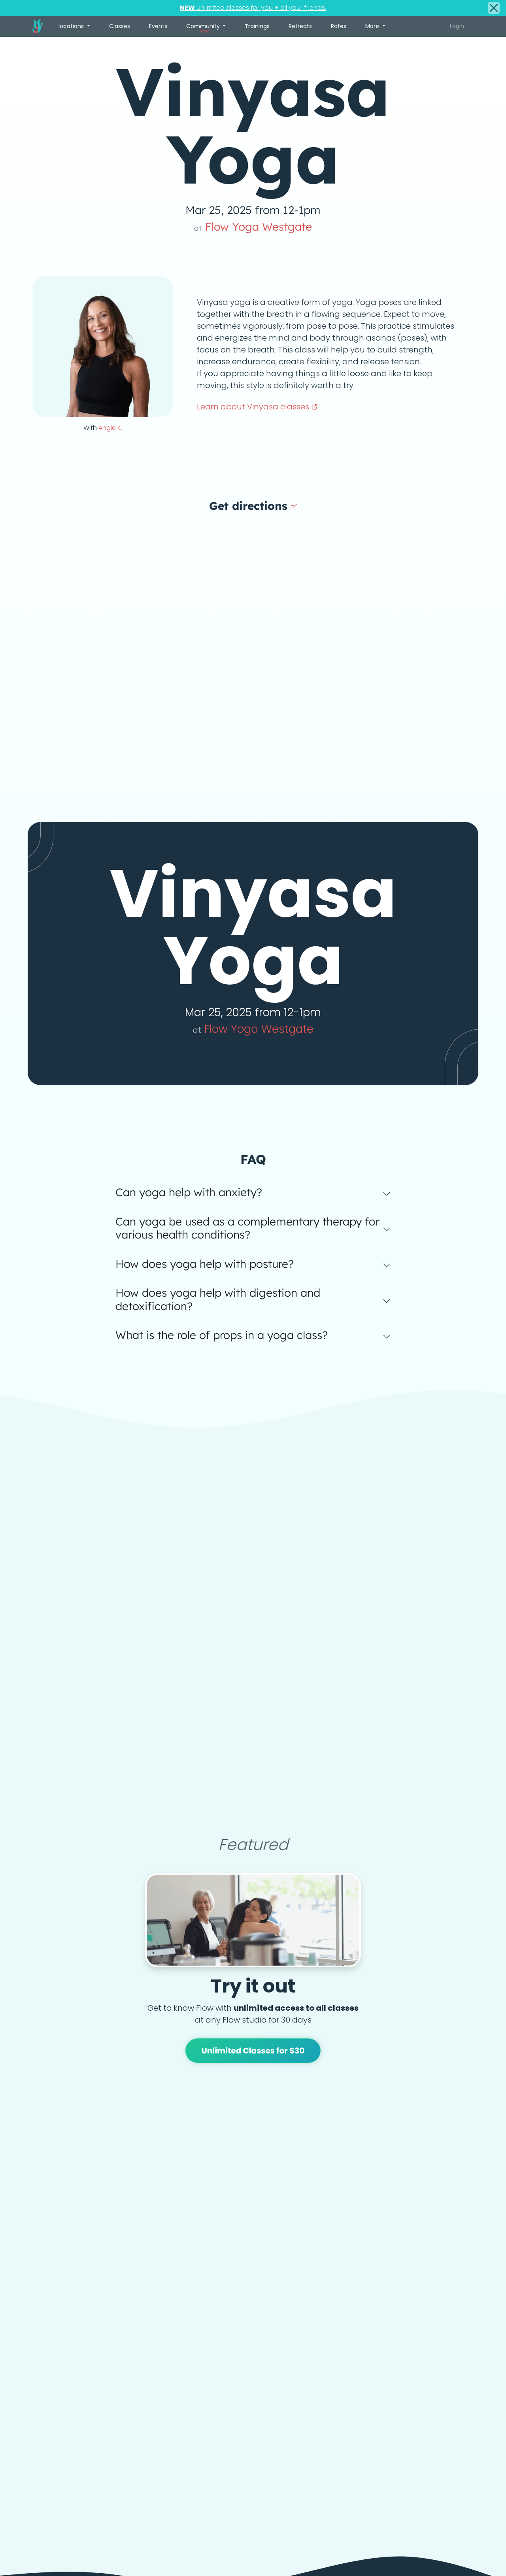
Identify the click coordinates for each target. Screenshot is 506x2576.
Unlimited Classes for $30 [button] (253, 2051)
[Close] (494, 8)
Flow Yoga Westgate (253, 226)
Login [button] (457, 26)
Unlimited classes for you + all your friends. (253, 8)
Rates (339, 26)
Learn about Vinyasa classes (254, 407)
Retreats (300, 26)
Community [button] (204, 28)
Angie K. (110, 428)
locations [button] (72, 26)
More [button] (373, 26)
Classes (120, 26)
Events (158, 26)
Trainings (257, 26)
